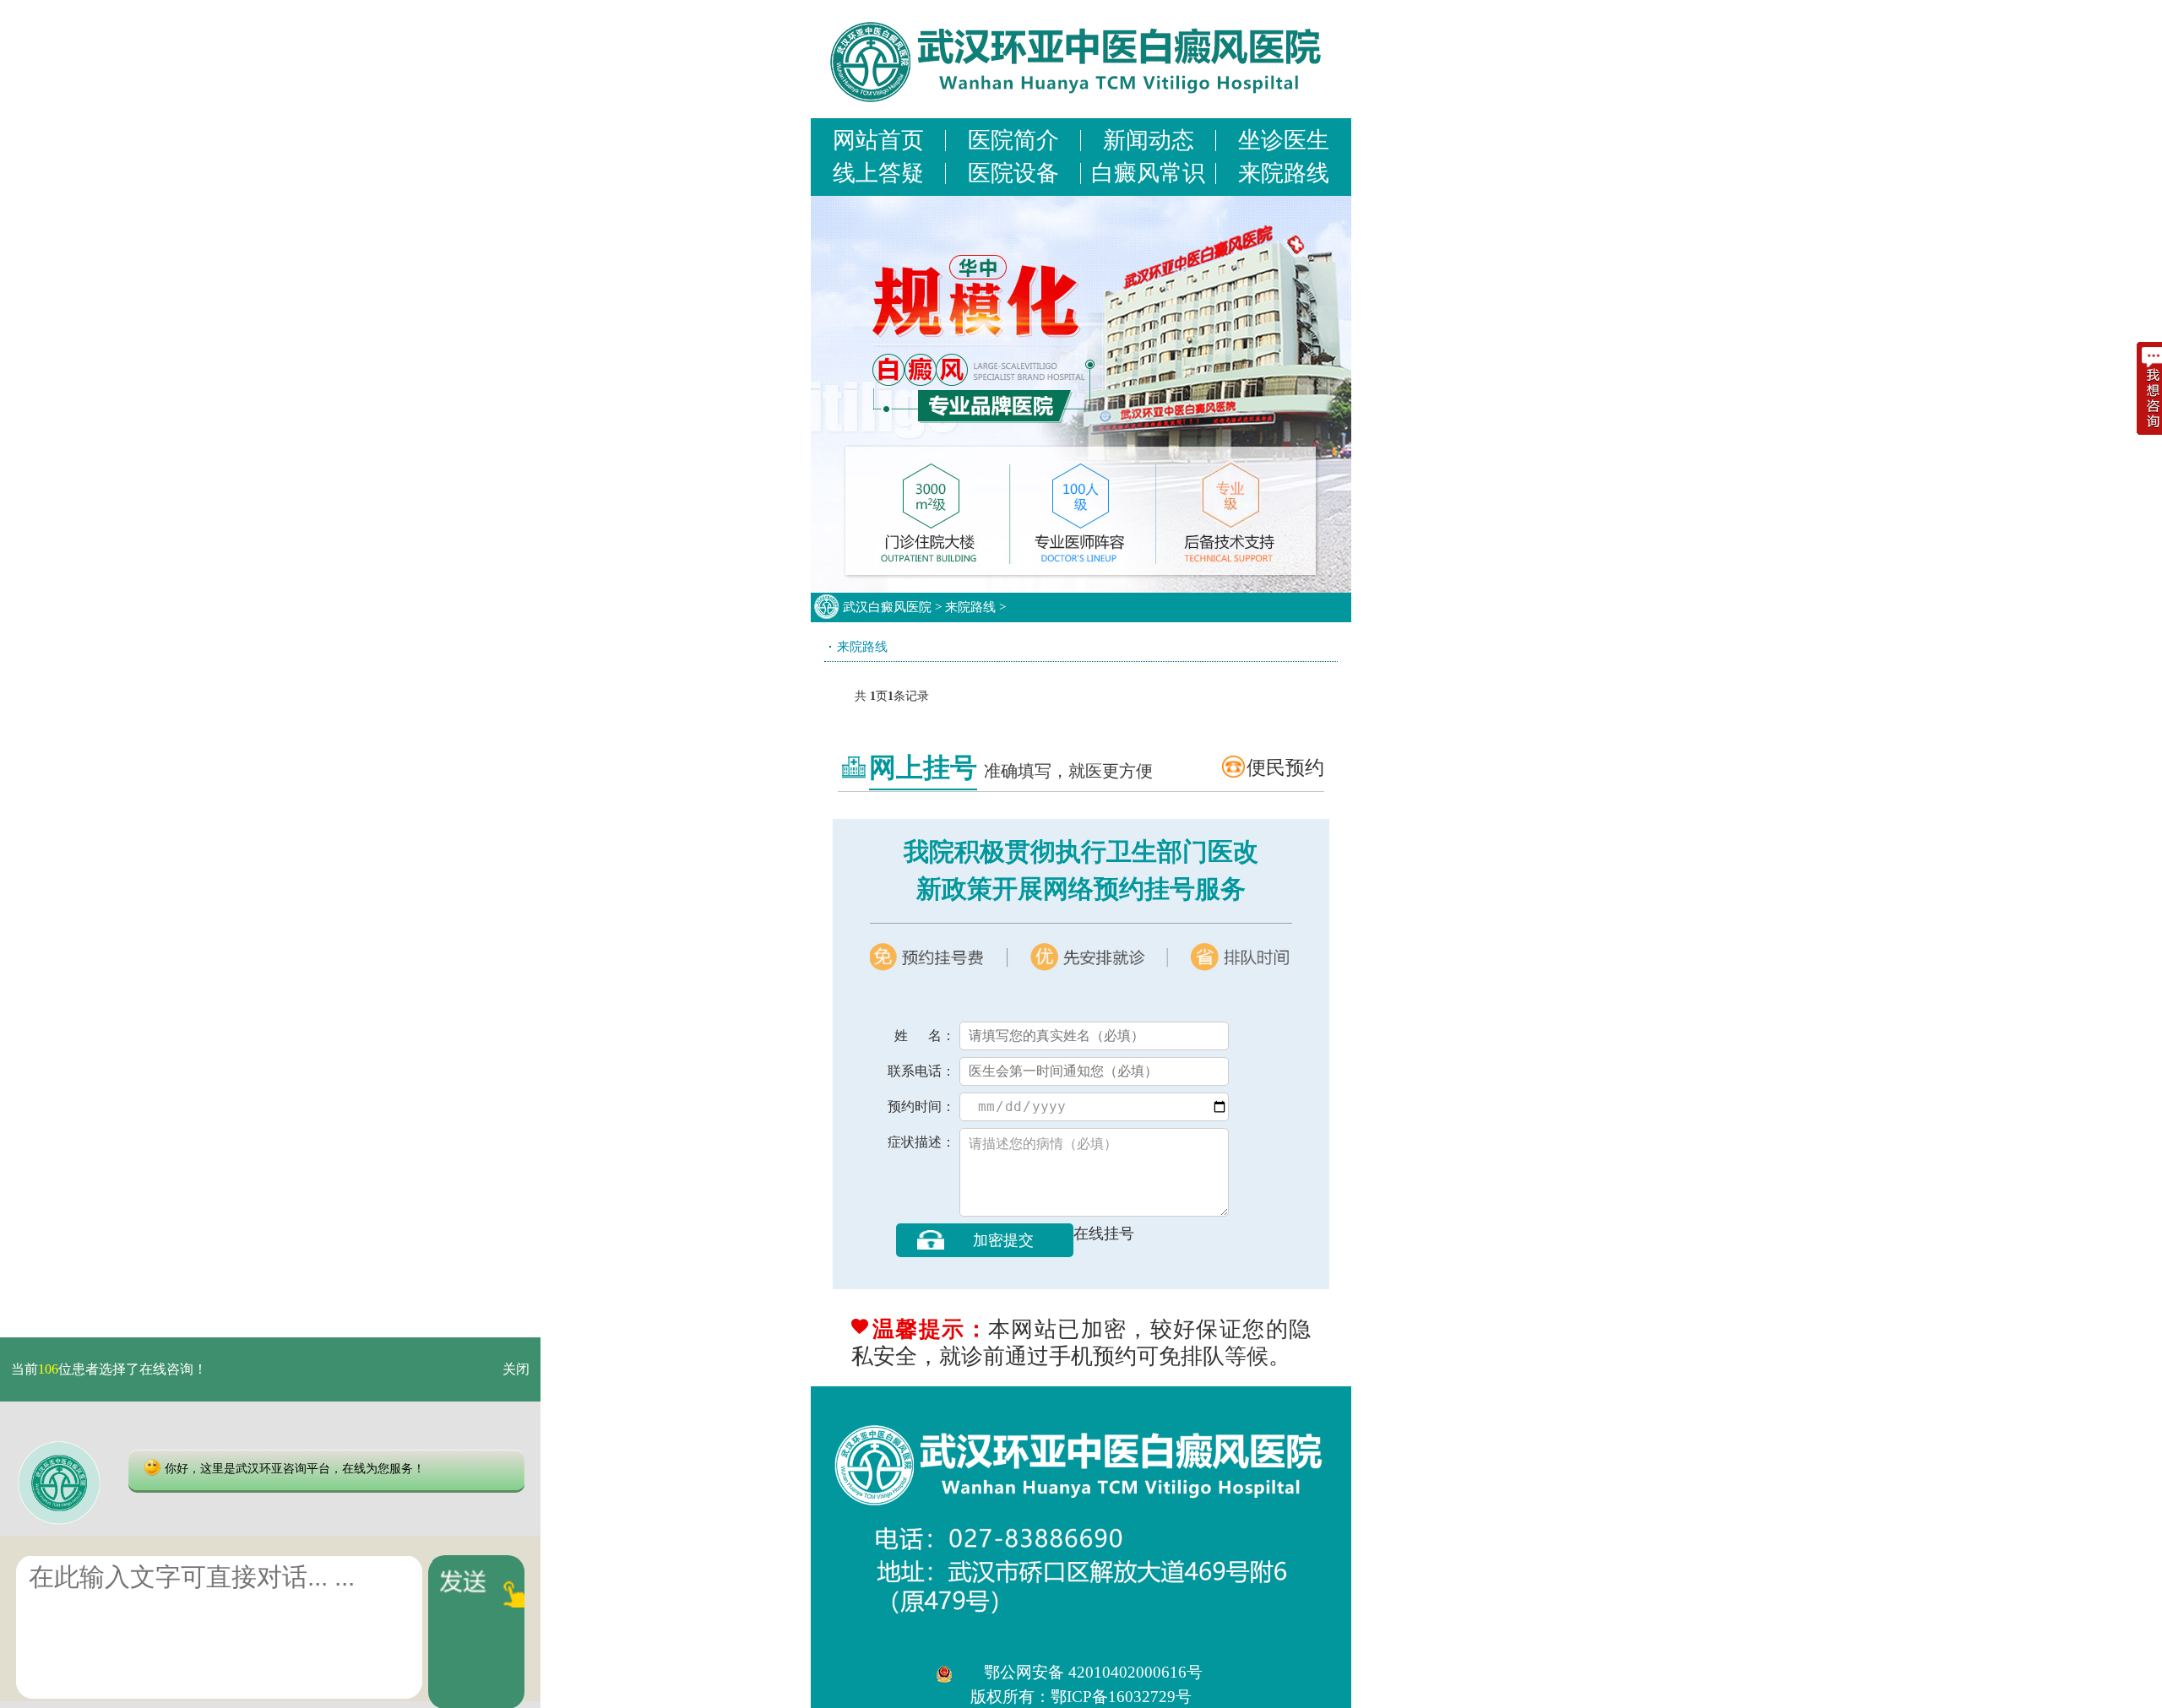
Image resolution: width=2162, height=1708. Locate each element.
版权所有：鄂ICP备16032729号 (1081, 1697)
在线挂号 (1104, 1234)
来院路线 (970, 607)
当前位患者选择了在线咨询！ (109, 1369)
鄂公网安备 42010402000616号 (1093, 1672)
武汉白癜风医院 (887, 607)
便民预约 (1285, 767)
